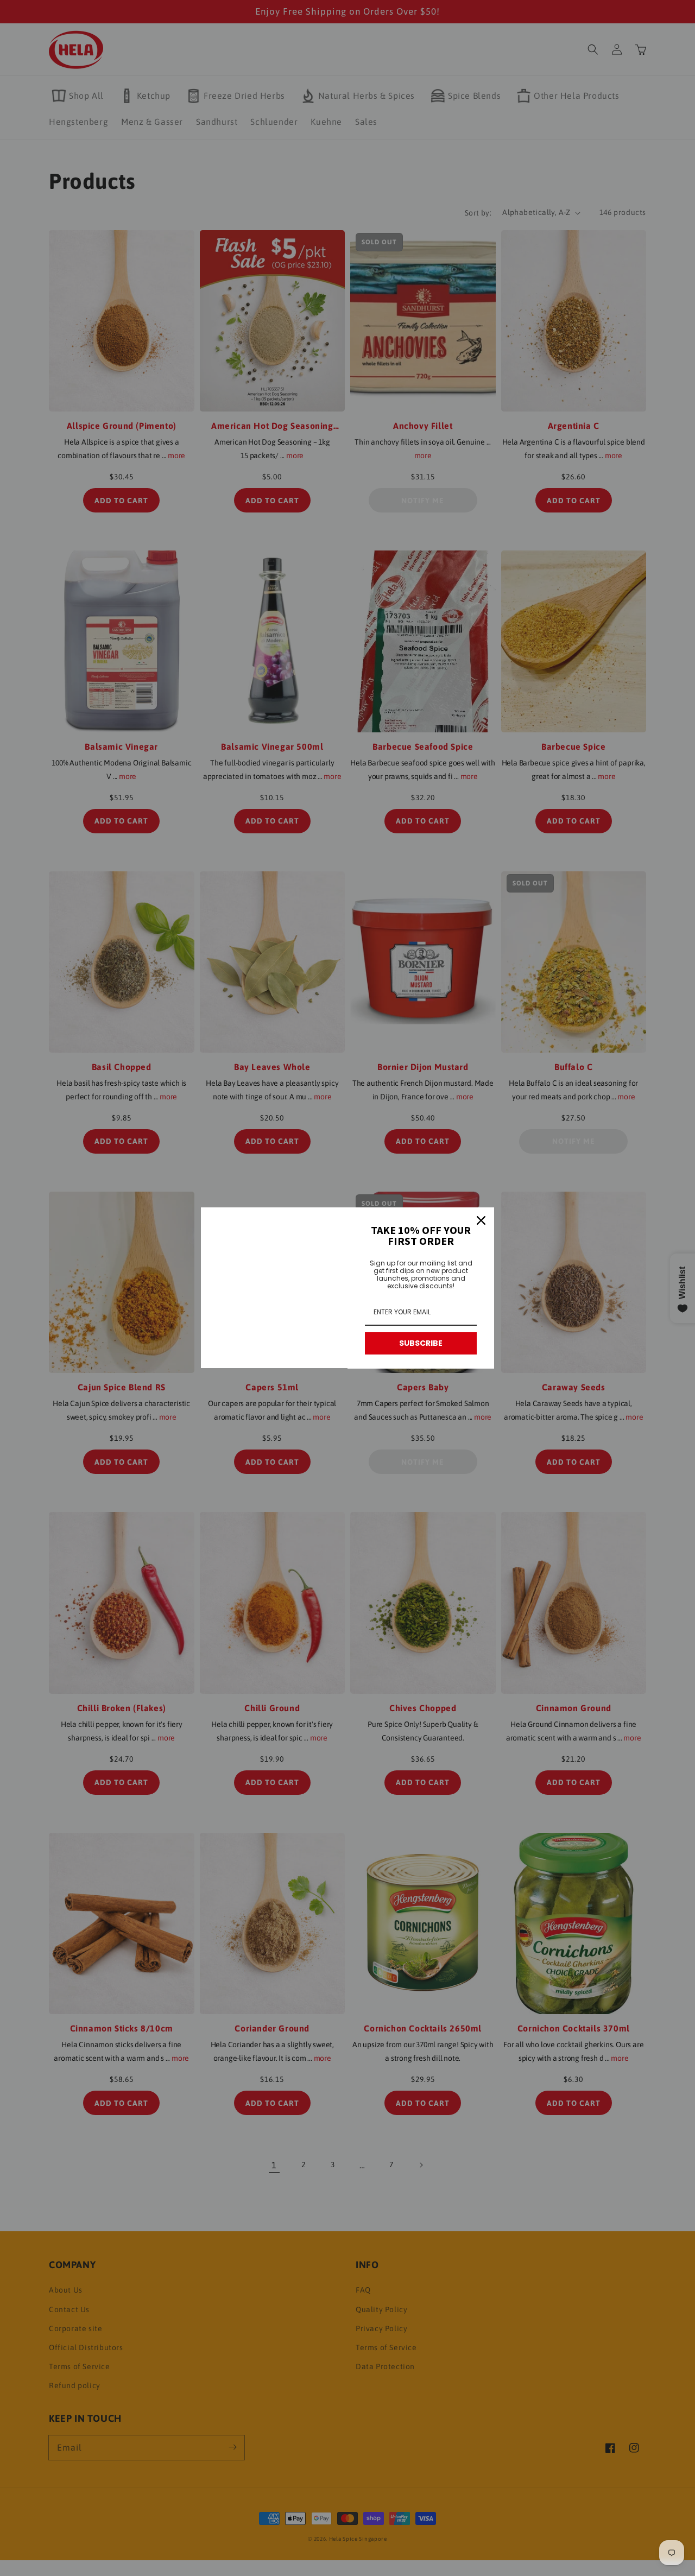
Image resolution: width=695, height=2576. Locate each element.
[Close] (481, 1220)
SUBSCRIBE (421, 1343)
